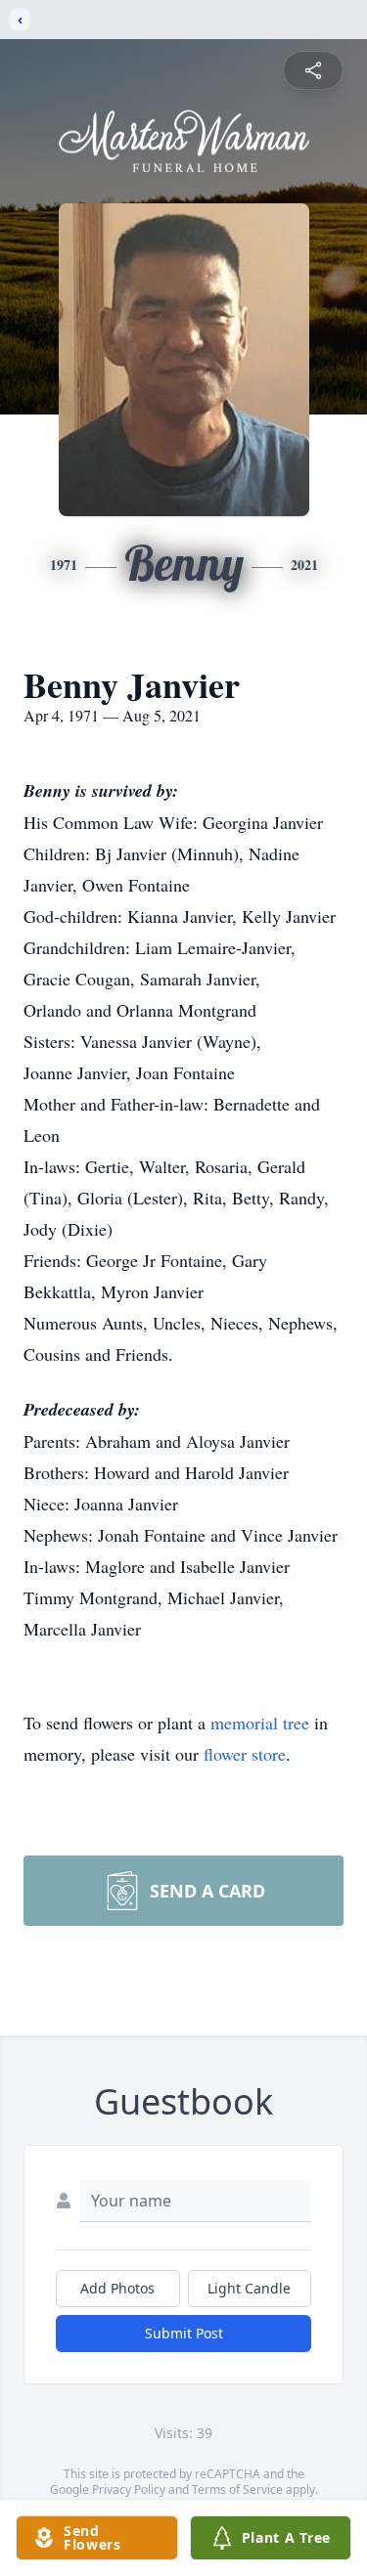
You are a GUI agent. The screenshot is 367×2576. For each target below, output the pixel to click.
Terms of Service (237, 2489)
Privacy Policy (129, 2489)
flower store (245, 1754)
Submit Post (184, 2333)
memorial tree (260, 1723)
